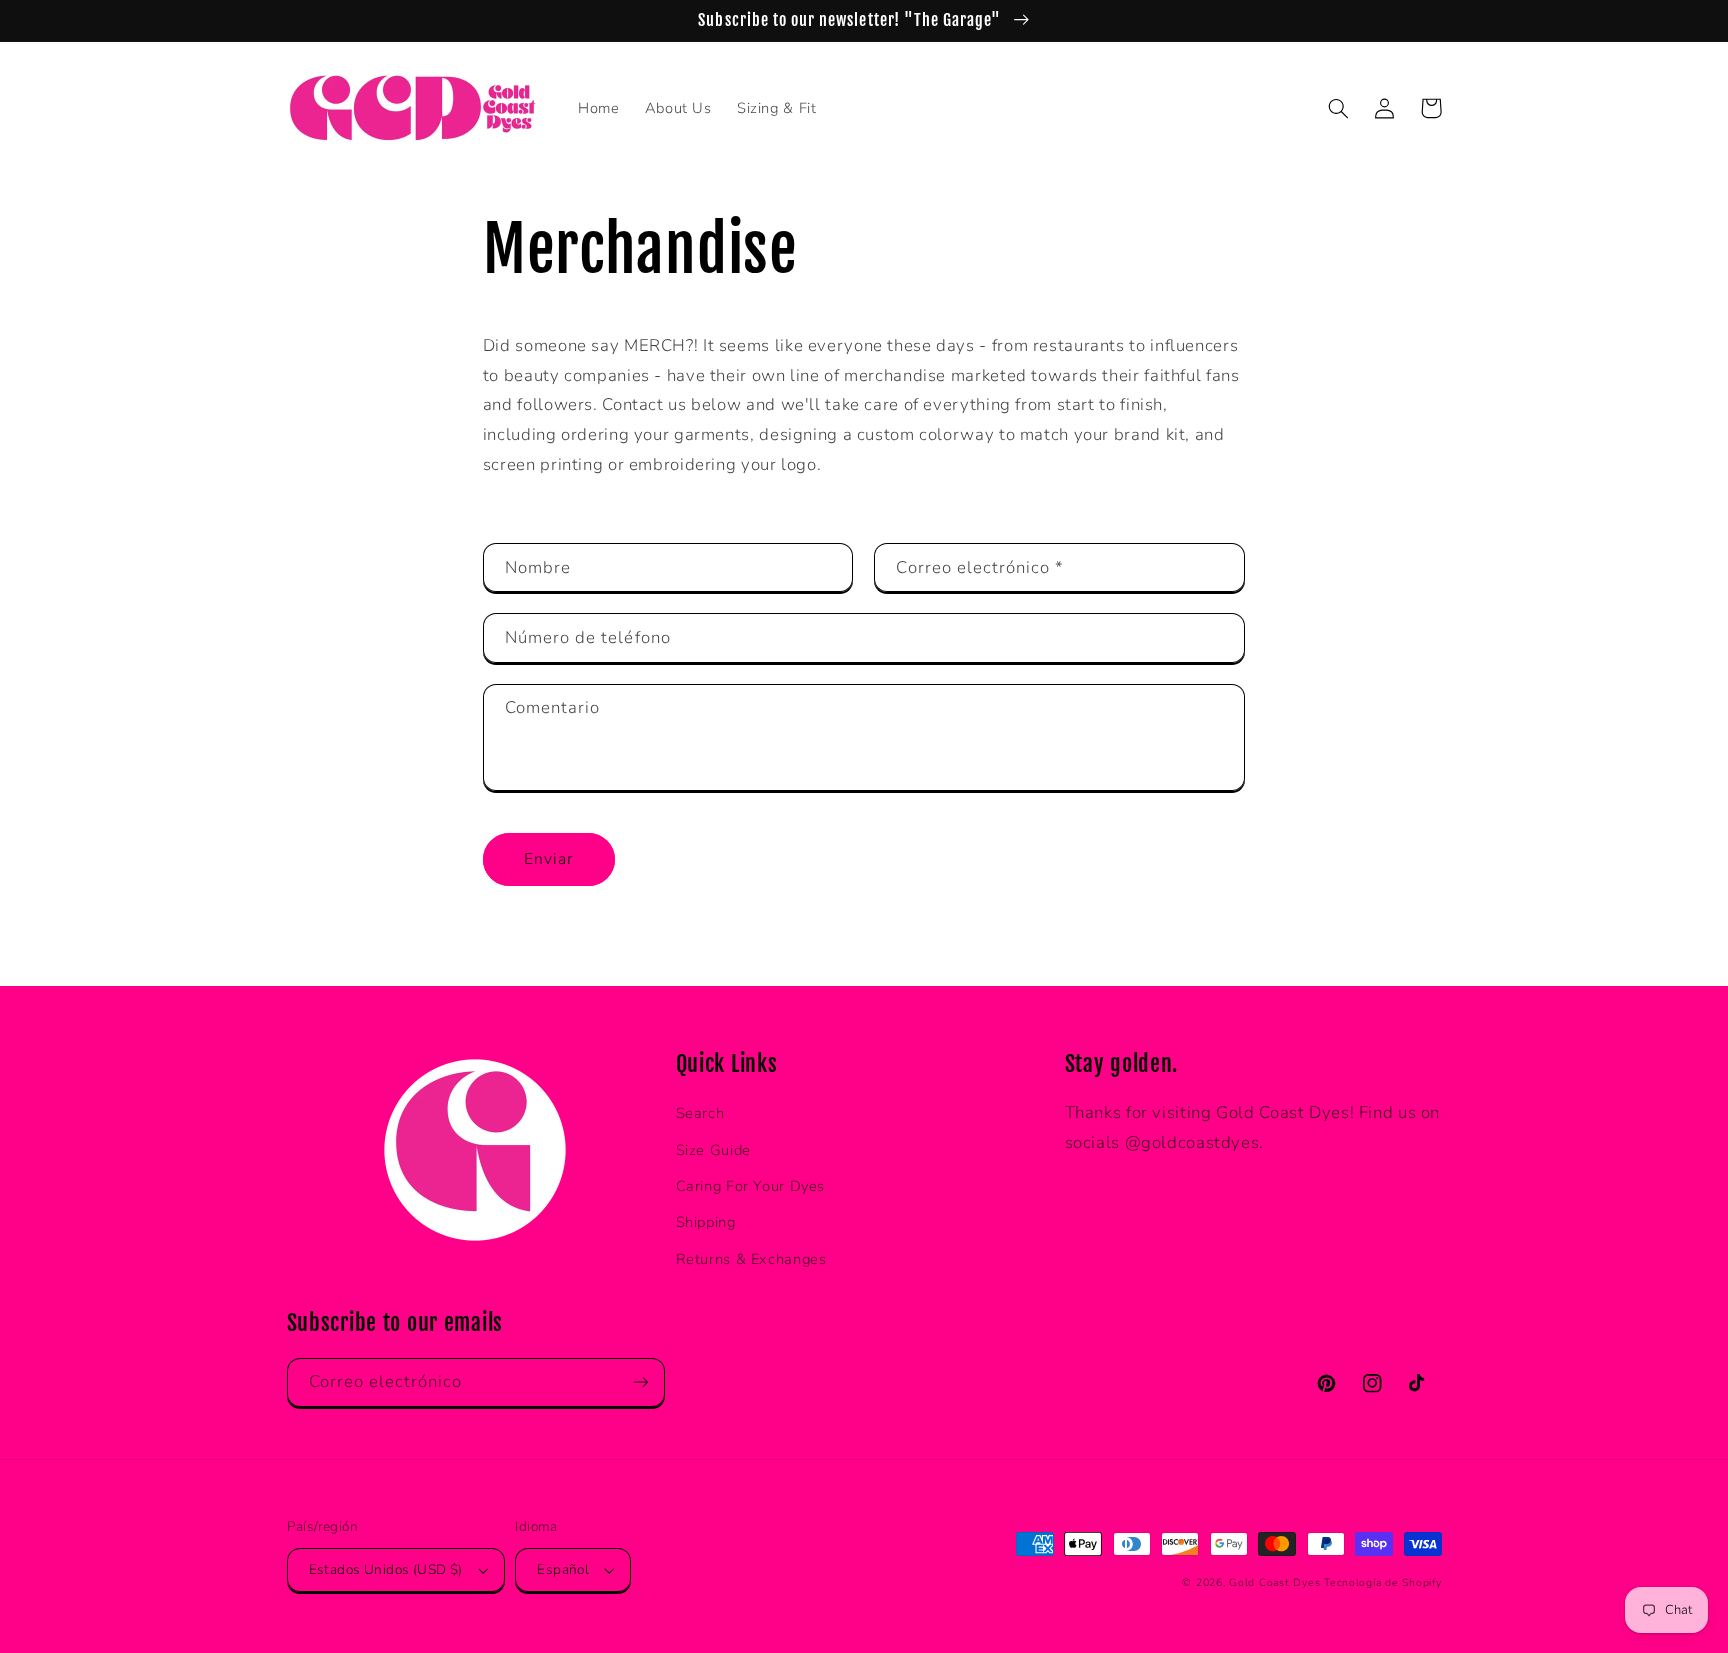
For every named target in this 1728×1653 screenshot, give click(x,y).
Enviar (548, 859)
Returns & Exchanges (751, 1259)
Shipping (706, 1222)
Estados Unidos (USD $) (386, 1569)
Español (563, 1569)
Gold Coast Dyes (1274, 1582)
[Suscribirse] (640, 1382)
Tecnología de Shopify (1382, 1582)
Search (700, 1113)
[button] (1339, 108)
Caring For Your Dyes (751, 1186)
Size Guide (713, 1150)
